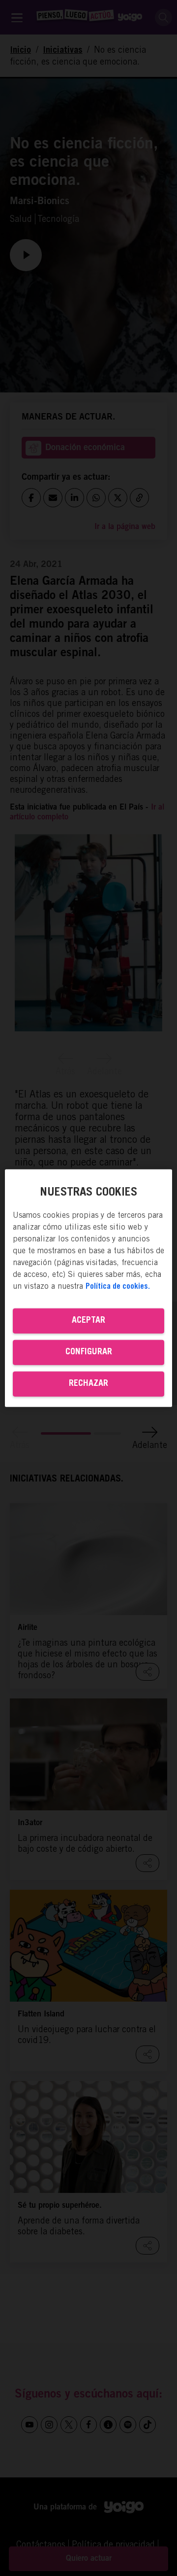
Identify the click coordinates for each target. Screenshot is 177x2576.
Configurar (89, 1352)
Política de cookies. (118, 1287)
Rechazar (88, 1384)
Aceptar (88, 1321)
